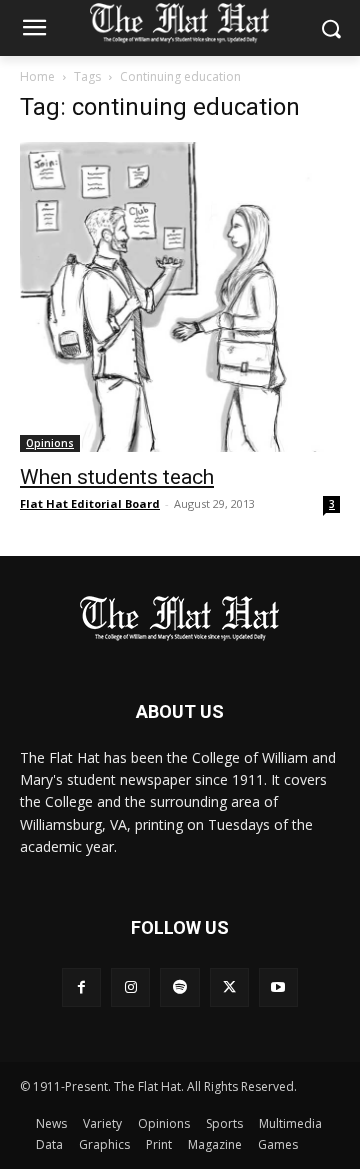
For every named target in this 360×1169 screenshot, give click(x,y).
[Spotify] (179, 987)
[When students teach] (180, 297)
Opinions (50, 443)
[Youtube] (278, 987)
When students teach (117, 477)
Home (37, 76)
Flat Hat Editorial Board (90, 503)
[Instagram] (130, 987)
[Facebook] (81, 987)
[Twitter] (229, 987)
